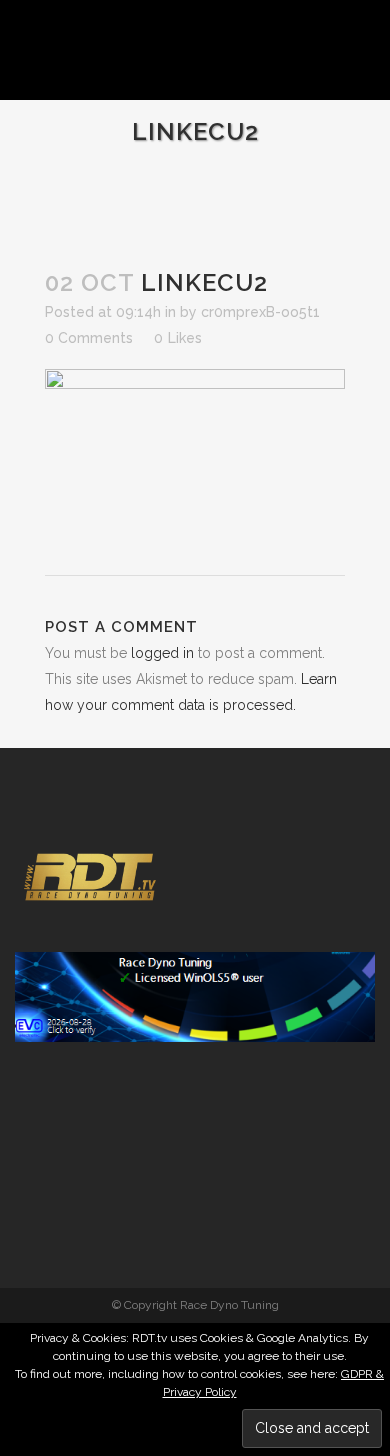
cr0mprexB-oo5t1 (260, 312)
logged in (162, 653)
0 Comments (89, 338)
